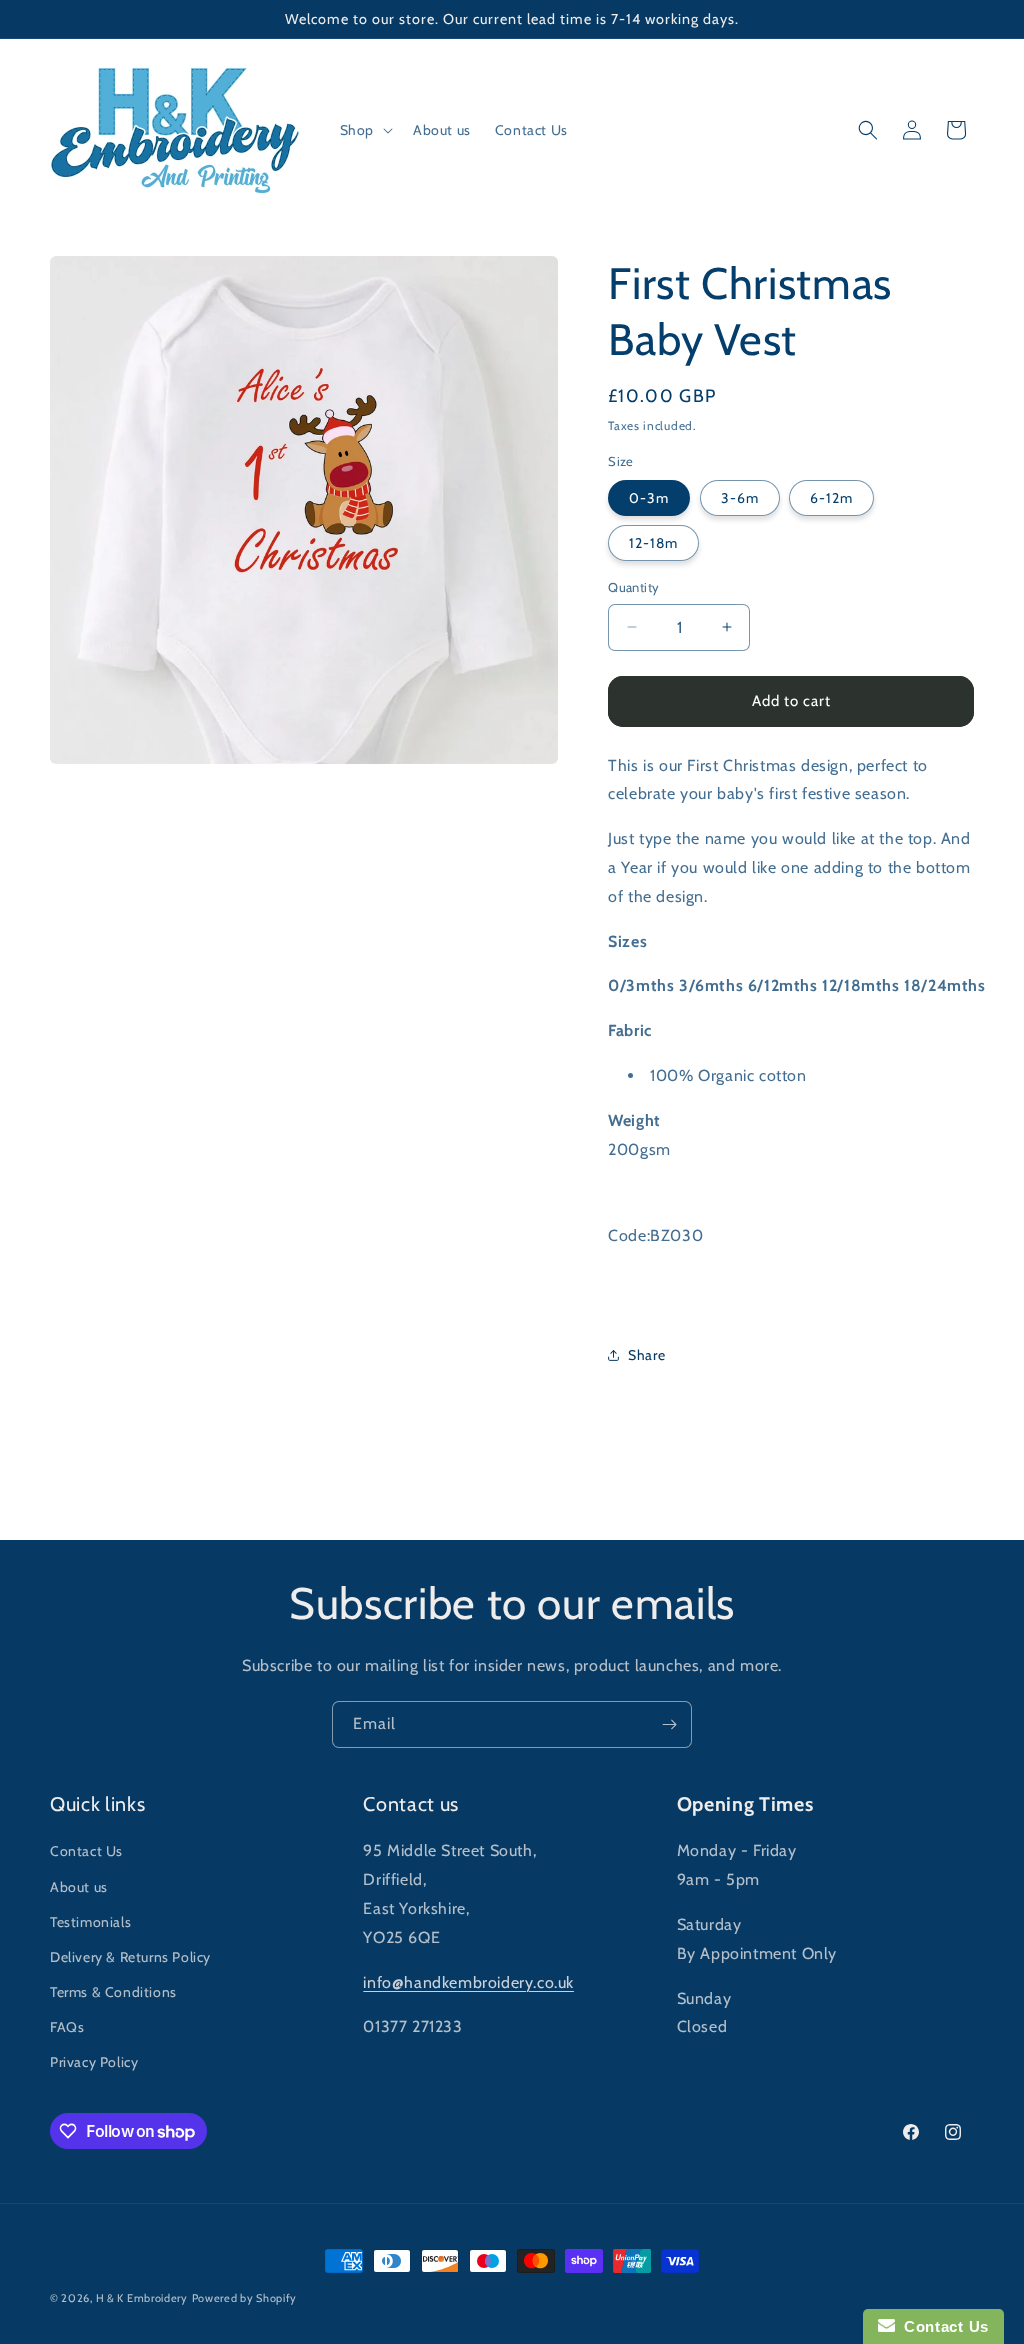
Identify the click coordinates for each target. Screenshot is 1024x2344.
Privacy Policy (94, 2062)
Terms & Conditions (113, 1992)
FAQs (67, 2027)
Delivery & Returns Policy (130, 1957)
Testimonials (90, 1922)
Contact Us (86, 1851)
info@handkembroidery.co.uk (468, 1982)
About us (79, 1887)
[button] (364, 130)
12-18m (653, 543)
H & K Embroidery (142, 2298)
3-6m (740, 498)
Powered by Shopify (245, 2298)
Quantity (633, 587)
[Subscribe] (669, 1724)
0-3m (649, 498)
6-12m (831, 498)
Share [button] (646, 1355)
